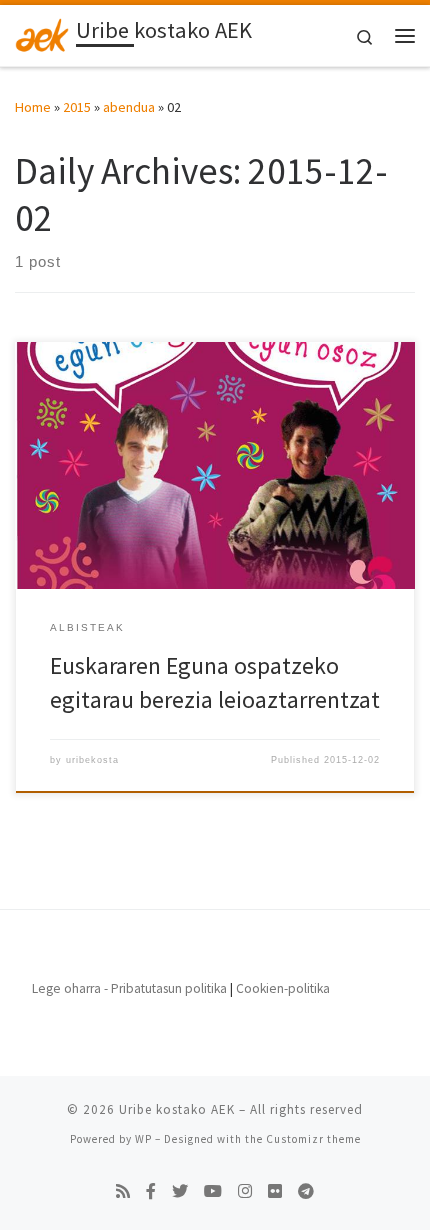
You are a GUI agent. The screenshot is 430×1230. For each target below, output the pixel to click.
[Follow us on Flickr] (275, 1191)
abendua (129, 107)
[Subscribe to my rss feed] (123, 1191)
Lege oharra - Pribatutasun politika (129, 988)
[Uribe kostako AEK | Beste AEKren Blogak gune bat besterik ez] (42, 33)
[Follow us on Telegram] (306, 1191)
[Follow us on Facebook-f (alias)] (151, 1191)
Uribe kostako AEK (177, 1109)
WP (143, 1139)
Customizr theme (313, 1139)
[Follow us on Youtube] (213, 1191)
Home (33, 107)
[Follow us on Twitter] (180, 1191)
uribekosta (92, 760)
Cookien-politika (283, 988)
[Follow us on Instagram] (245, 1191)
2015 (77, 107)
